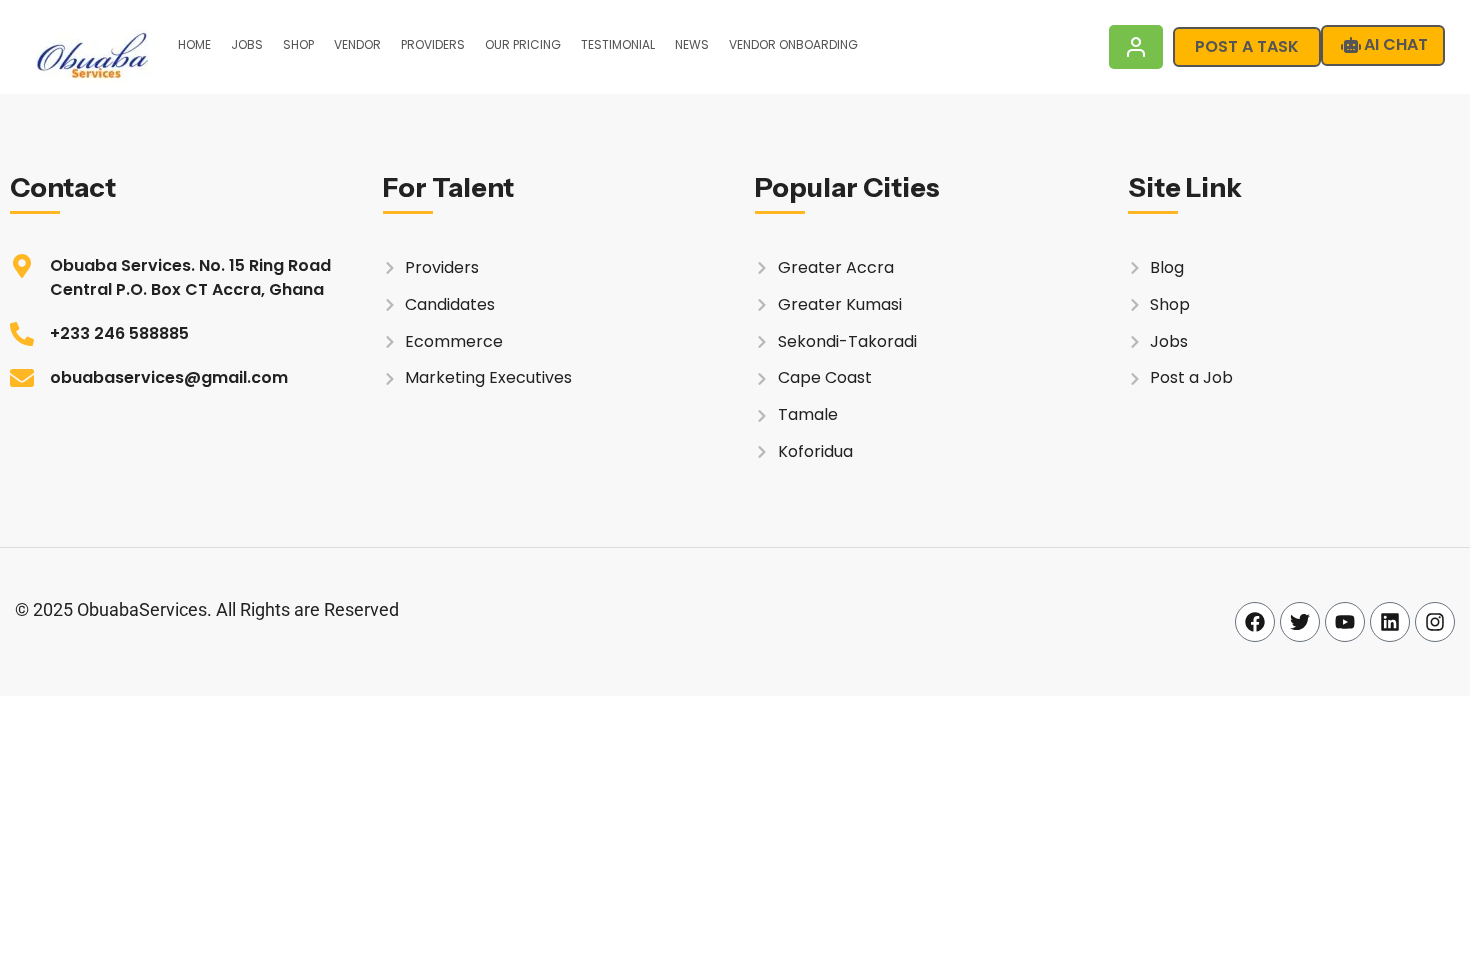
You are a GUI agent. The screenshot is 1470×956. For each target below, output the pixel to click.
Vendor (357, 44)
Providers (433, 44)
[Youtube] (1345, 622)
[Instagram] (1435, 622)
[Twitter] (1300, 622)
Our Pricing (523, 44)
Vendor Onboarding (793, 44)
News (692, 44)
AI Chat (1396, 44)
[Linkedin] (1390, 622)
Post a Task (1247, 46)
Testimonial (618, 44)
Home (194, 44)
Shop (298, 44)
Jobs (247, 44)
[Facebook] (1255, 622)
